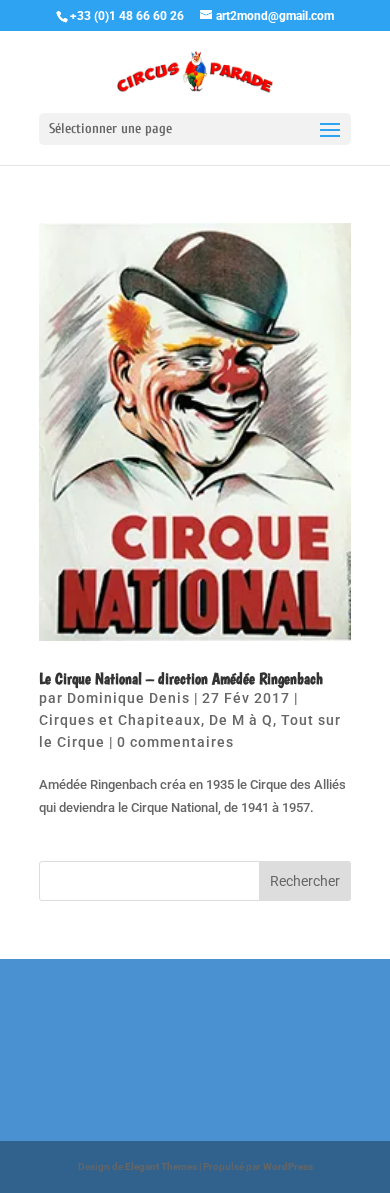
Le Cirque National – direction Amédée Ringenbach (181, 678)
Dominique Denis (128, 698)
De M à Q (241, 720)
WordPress (288, 1166)
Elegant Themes (161, 1166)
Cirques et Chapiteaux (120, 720)
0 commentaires (175, 742)
